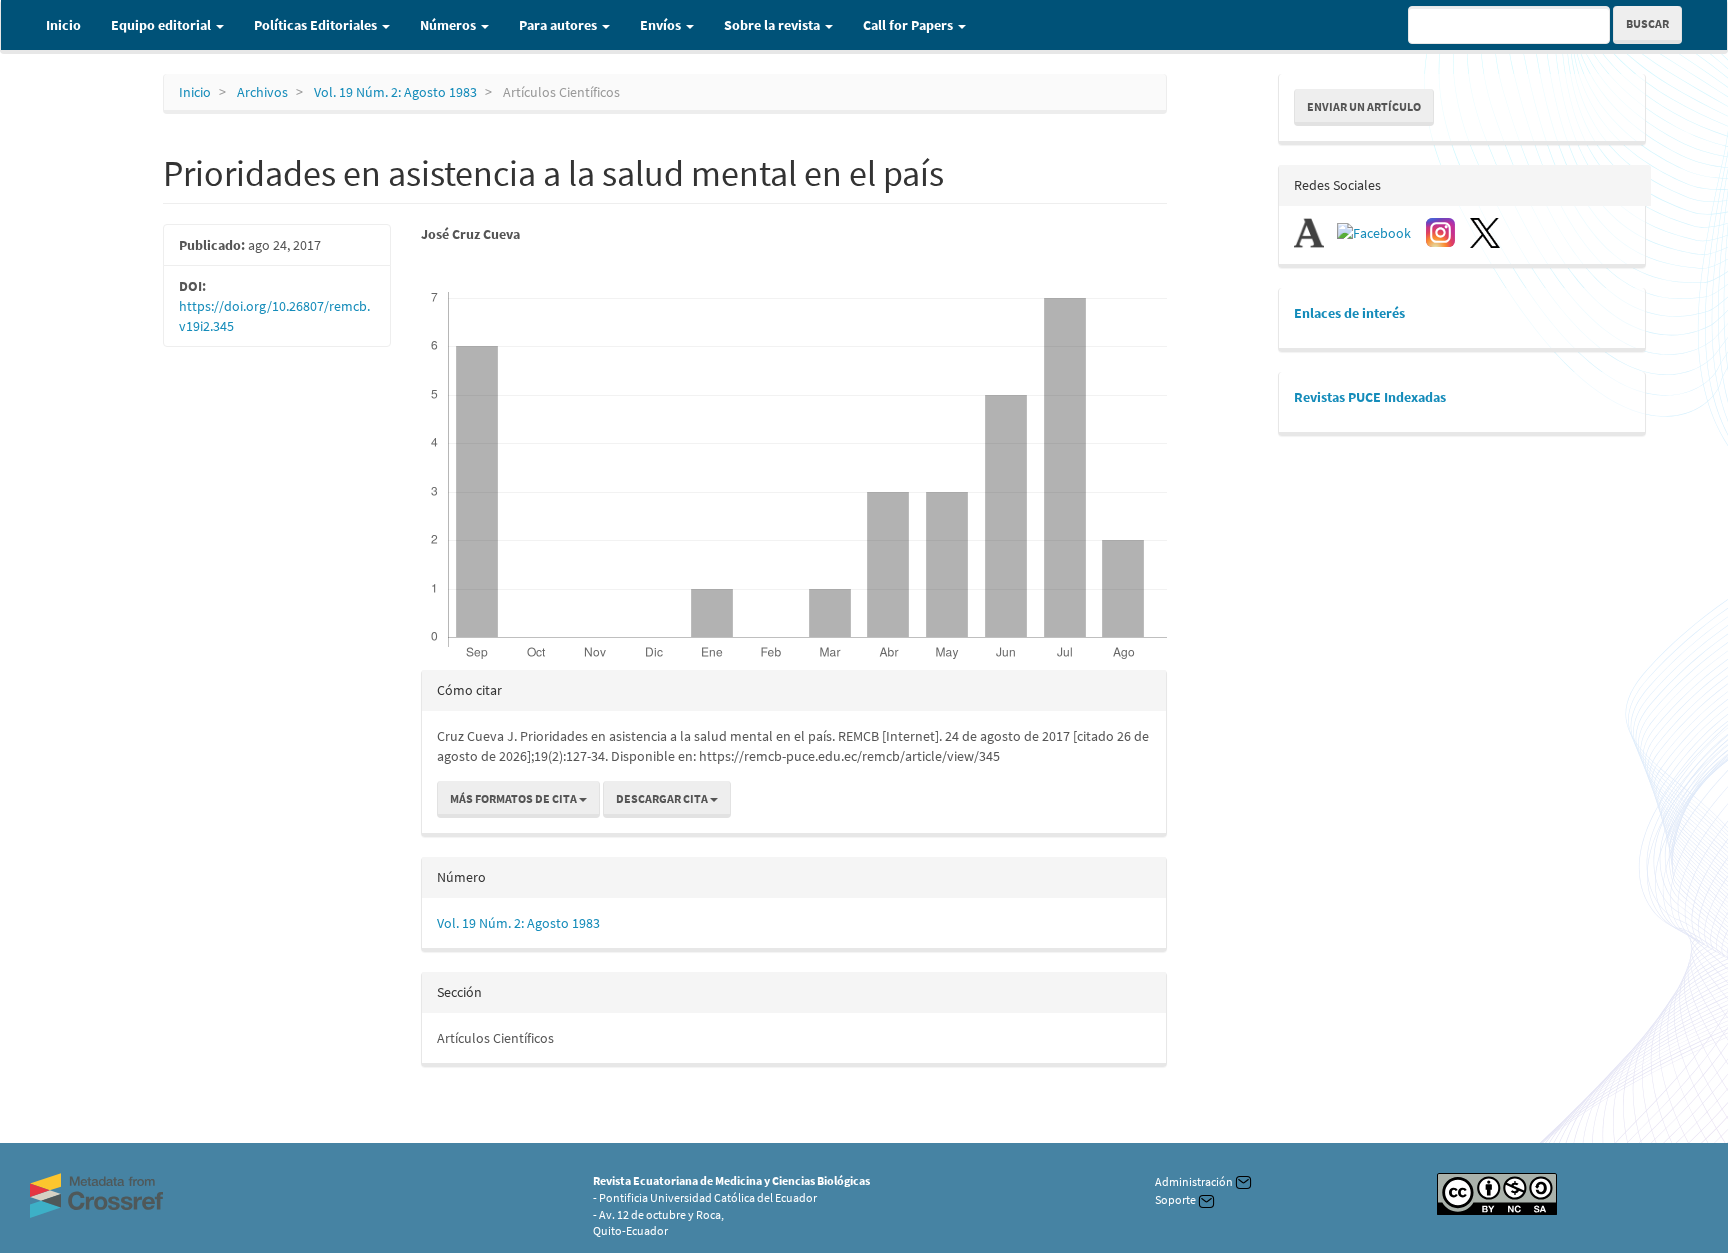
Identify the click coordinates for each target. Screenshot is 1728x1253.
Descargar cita (663, 798)
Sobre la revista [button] (773, 25)
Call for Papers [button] (909, 25)
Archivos (262, 92)
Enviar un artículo (1364, 106)
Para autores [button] (559, 25)
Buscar (1647, 23)
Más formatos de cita (514, 798)
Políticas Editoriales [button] (317, 25)
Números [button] (449, 25)
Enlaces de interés (1349, 313)
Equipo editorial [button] (162, 25)
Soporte (1176, 1199)
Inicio (63, 25)
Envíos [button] (662, 25)
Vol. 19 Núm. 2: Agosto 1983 (395, 92)
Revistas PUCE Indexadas (1370, 397)
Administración (1195, 1181)
